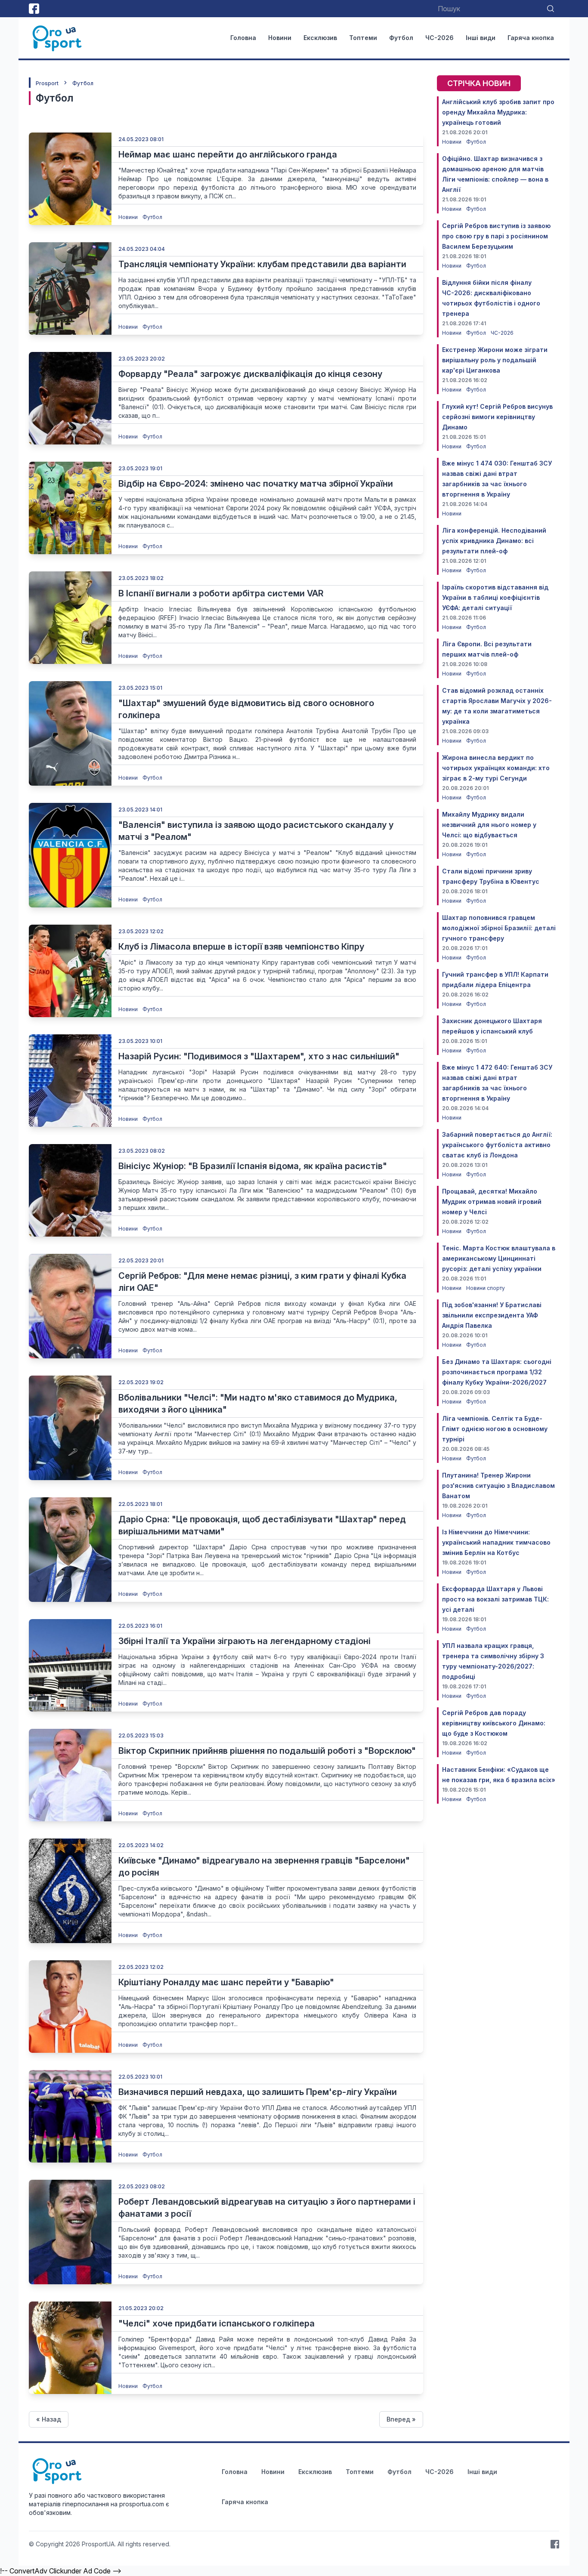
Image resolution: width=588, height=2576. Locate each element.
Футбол (401, 38)
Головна (243, 38)
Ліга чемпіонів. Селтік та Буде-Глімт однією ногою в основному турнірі (495, 1429)
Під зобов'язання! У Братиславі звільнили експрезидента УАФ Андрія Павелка (492, 1315)
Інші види (481, 38)
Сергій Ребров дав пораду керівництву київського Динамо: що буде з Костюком (494, 1723)
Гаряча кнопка (531, 38)
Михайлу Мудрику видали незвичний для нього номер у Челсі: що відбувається (489, 825)
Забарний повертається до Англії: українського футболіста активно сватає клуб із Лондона (497, 1145)
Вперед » (401, 2419)
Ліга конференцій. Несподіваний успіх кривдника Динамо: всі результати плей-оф (494, 541)
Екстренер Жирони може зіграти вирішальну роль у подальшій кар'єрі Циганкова (495, 360)
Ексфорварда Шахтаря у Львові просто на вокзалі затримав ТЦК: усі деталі (495, 1599)
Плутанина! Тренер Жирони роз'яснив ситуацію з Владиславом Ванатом (498, 1485)
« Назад (49, 2419)
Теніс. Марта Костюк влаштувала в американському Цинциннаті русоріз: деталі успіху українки (499, 1258)
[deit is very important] (70, 179)
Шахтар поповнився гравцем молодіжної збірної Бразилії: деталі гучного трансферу (499, 928)
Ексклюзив (320, 38)
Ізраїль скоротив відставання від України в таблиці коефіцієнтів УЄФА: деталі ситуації (495, 597)
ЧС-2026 (439, 38)
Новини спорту (486, 1288)
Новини (280, 38)
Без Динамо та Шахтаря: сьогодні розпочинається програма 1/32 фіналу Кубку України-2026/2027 (497, 1372)
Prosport (47, 83)
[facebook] (34, 9)
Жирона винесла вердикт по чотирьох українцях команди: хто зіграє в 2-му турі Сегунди (496, 768)
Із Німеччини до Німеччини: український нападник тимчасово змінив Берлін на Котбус (496, 1542)
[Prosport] (58, 38)
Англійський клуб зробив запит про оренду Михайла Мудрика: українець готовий (498, 112)
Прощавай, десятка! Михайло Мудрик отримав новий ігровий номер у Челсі (492, 1202)
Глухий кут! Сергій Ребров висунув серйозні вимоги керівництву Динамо (497, 417)
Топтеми (363, 38)
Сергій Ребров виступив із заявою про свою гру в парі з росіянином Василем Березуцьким (496, 236)
